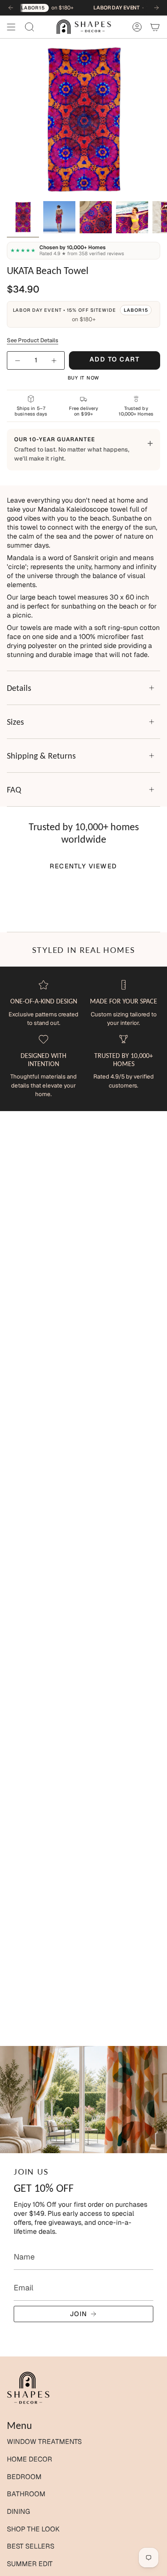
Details (19, 688)
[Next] (156, 8)
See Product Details (33, 340)
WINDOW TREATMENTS (44, 2442)
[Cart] (155, 27)
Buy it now (84, 378)
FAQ (14, 789)
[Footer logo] (28, 2388)
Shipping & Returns (41, 756)
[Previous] (11, 8)
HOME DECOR (30, 2459)
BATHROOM (26, 2494)
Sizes (15, 722)
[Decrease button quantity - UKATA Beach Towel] (18, 360)
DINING (18, 2511)
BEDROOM (24, 2477)
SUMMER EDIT (30, 2564)
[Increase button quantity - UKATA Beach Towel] (53, 360)
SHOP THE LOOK (33, 2529)
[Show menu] (11, 27)
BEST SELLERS (31, 2546)
